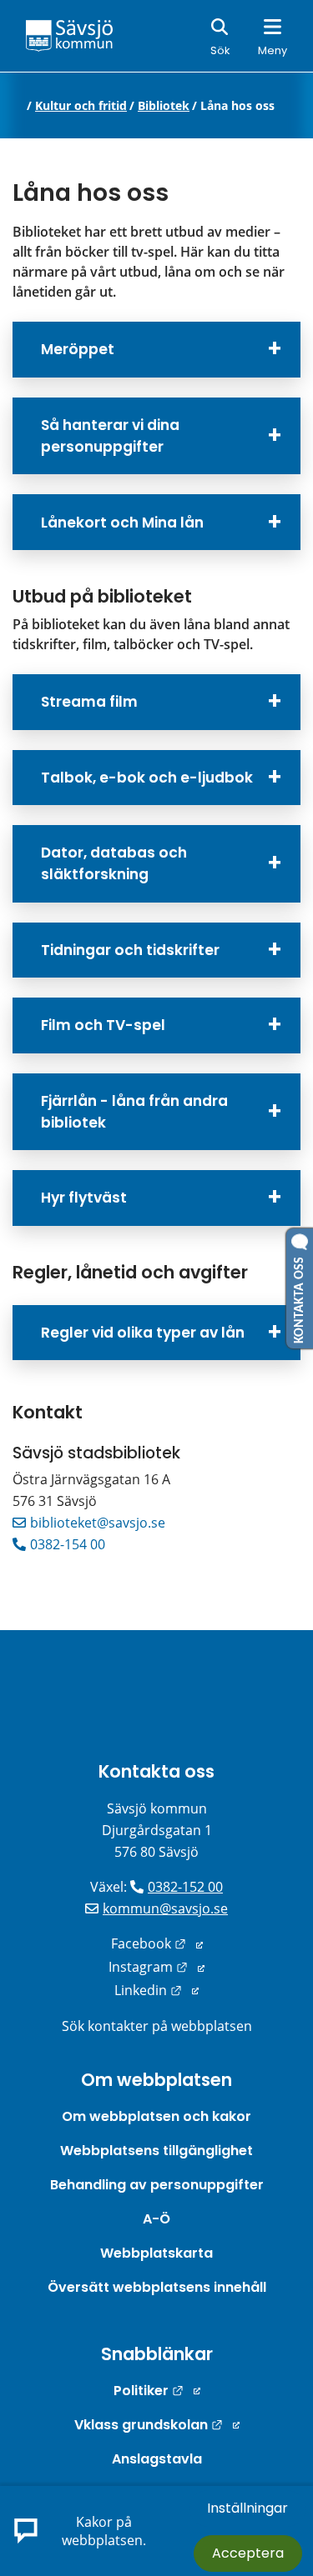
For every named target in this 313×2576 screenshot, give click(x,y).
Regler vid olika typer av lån (143, 1333)
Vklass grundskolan (157, 2425)
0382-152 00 (185, 1887)
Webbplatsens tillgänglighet (156, 2151)
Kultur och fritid (81, 106)
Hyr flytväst (84, 1198)
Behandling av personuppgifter (157, 2185)
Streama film (89, 702)
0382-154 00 (68, 1544)
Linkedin (156, 1990)
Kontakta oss (156, 1771)
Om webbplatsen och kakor (156, 2116)
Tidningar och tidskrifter (130, 950)
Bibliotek (164, 106)
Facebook (157, 1943)
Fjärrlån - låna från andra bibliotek (134, 1112)
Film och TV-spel (103, 1025)
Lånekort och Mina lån (122, 523)
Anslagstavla (157, 2459)
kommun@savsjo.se (165, 1908)
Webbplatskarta (156, 2253)
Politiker (157, 2391)
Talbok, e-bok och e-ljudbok (147, 778)
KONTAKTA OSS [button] (300, 1297)
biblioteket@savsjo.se (98, 1523)
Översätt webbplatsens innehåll (157, 2287)
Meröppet (78, 349)
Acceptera (248, 2553)
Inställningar (247, 2508)
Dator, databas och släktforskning (114, 863)
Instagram (156, 1967)
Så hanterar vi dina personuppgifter (110, 436)
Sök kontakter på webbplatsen (157, 2026)
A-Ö (156, 2219)
